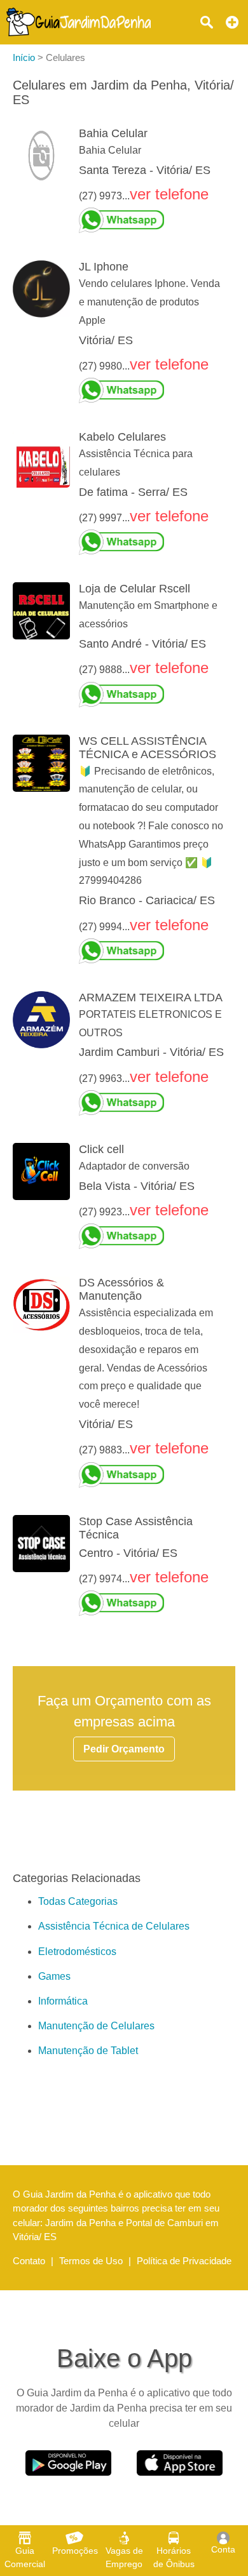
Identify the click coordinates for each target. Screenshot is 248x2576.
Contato (29, 2261)
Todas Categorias (78, 1901)
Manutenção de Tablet (88, 2051)
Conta (223, 2549)
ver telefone (169, 194)
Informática (63, 2001)
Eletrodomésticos (77, 1952)
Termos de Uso (91, 2261)
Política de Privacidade (184, 2261)
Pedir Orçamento (124, 1749)
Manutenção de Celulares (96, 2026)
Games (54, 1976)
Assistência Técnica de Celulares (114, 1926)
